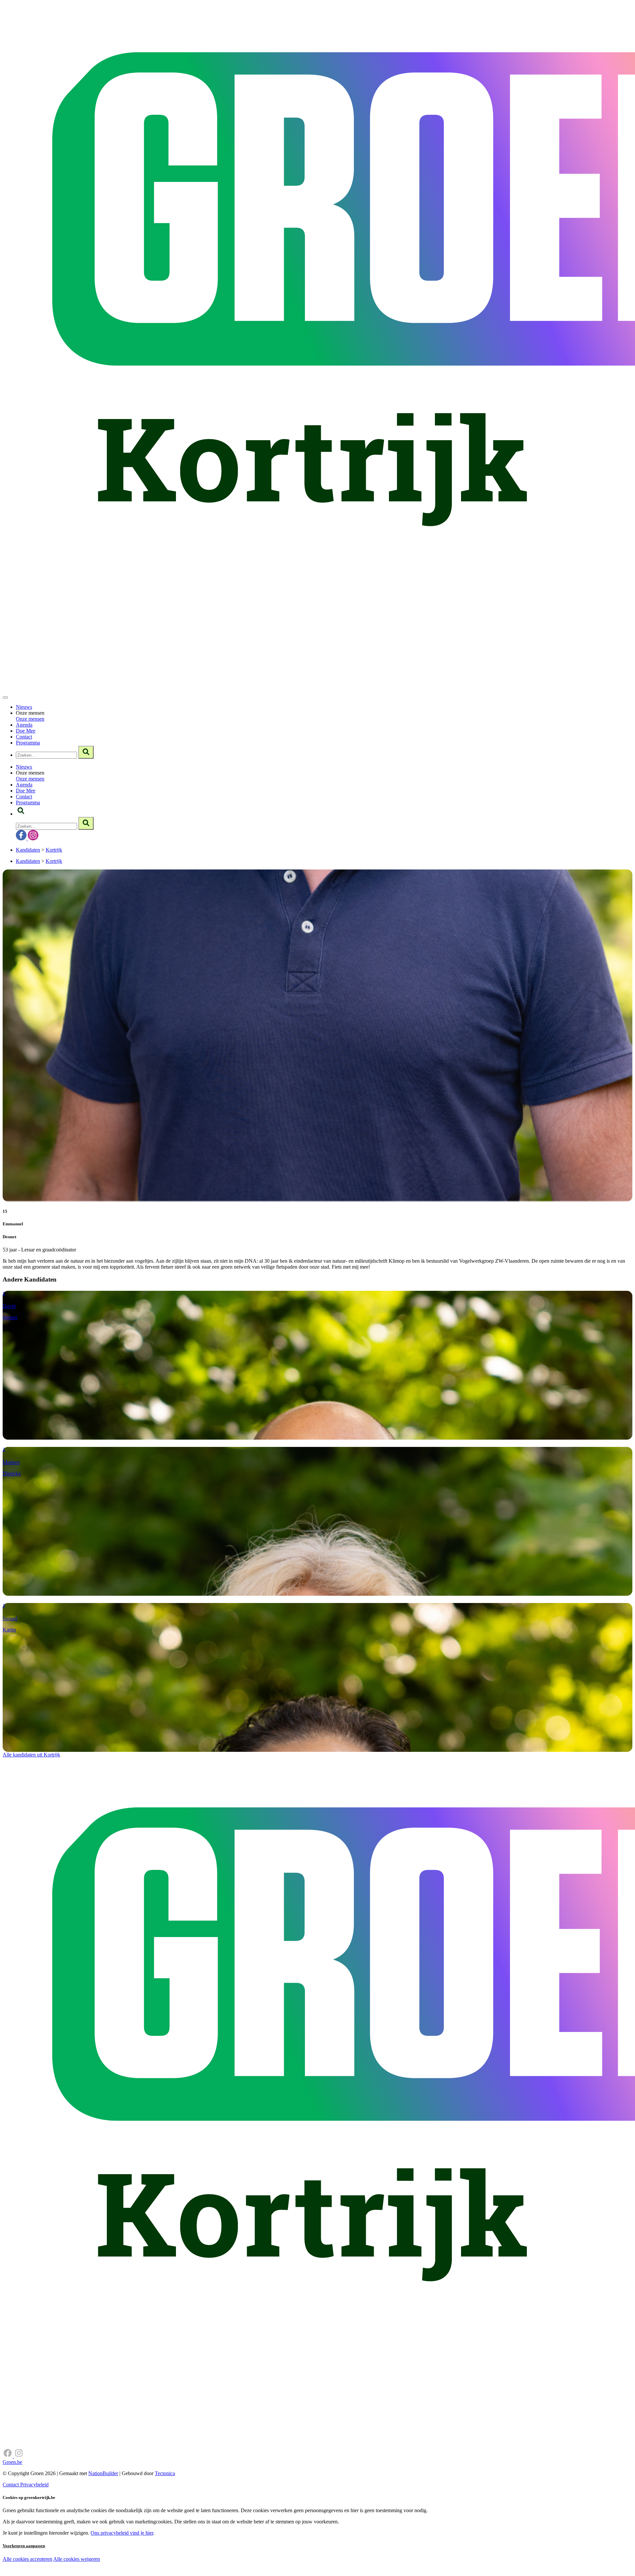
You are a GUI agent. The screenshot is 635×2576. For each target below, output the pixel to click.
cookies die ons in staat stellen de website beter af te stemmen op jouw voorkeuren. (118, 2573)
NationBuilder (103, 2473)
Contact (24, 737)
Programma (28, 743)
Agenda (24, 725)
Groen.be (12, 2462)
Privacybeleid (34, 2485)
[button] (21, 814)
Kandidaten (28, 850)
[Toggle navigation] (5, 697)
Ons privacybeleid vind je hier (122, 2533)
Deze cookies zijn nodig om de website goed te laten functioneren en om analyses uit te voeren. (136, 2560)
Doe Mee (26, 731)
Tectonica (165, 2473)
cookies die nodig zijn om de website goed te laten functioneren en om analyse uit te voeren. (146, 2566)
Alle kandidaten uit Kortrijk (31, 1755)
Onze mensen (30, 719)
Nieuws (24, 707)
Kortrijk (54, 850)
